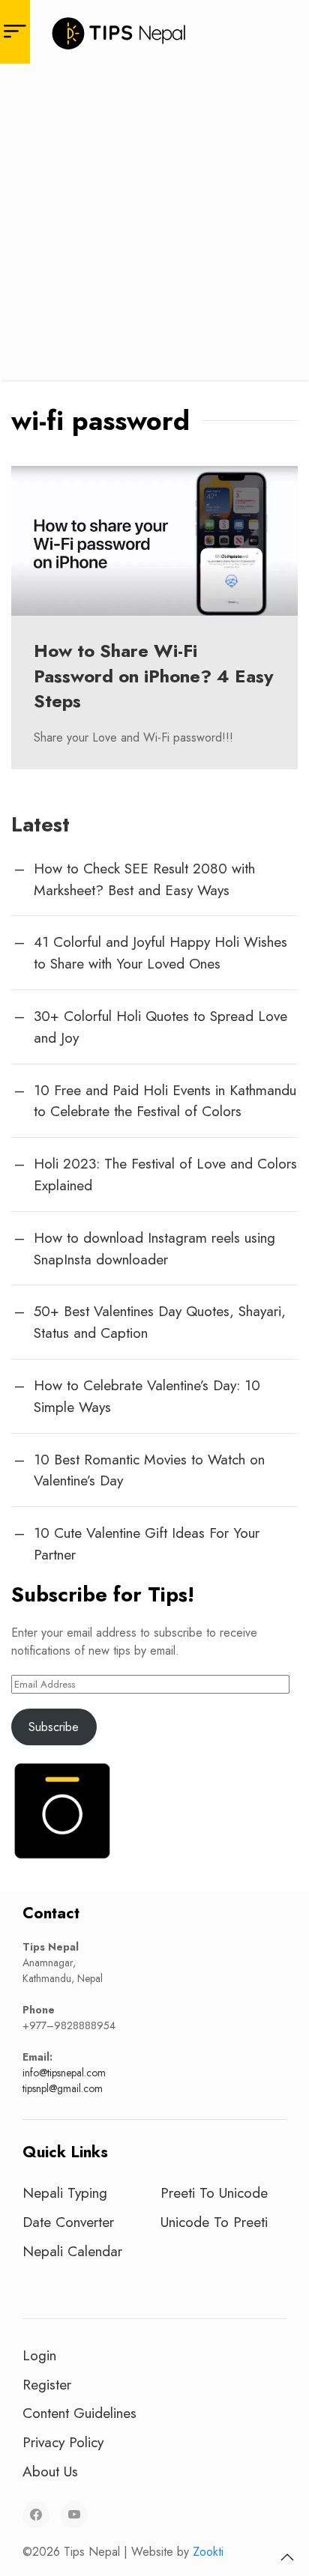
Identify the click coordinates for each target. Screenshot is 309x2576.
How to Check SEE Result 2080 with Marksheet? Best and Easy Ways (144, 879)
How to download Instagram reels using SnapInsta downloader (154, 1248)
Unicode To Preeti (214, 2222)
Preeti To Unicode (214, 2192)
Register (47, 2384)
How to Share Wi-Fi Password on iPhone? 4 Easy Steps (154, 676)
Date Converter (68, 2222)
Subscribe (54, 1727)
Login (39, 2355)
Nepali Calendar (72, 2251)
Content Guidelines (79, 2413)
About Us (50, 2471)
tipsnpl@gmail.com (63, 2088)
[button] (287, 2557)
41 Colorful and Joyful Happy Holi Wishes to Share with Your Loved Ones (160, 952)
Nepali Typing (65, 2192)
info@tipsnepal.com (64, 2073)
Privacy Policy (63, 2442)
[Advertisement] (154, 225)
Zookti (208, 2552)
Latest (40, 824)
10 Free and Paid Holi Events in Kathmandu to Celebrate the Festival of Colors (165, 1101)
